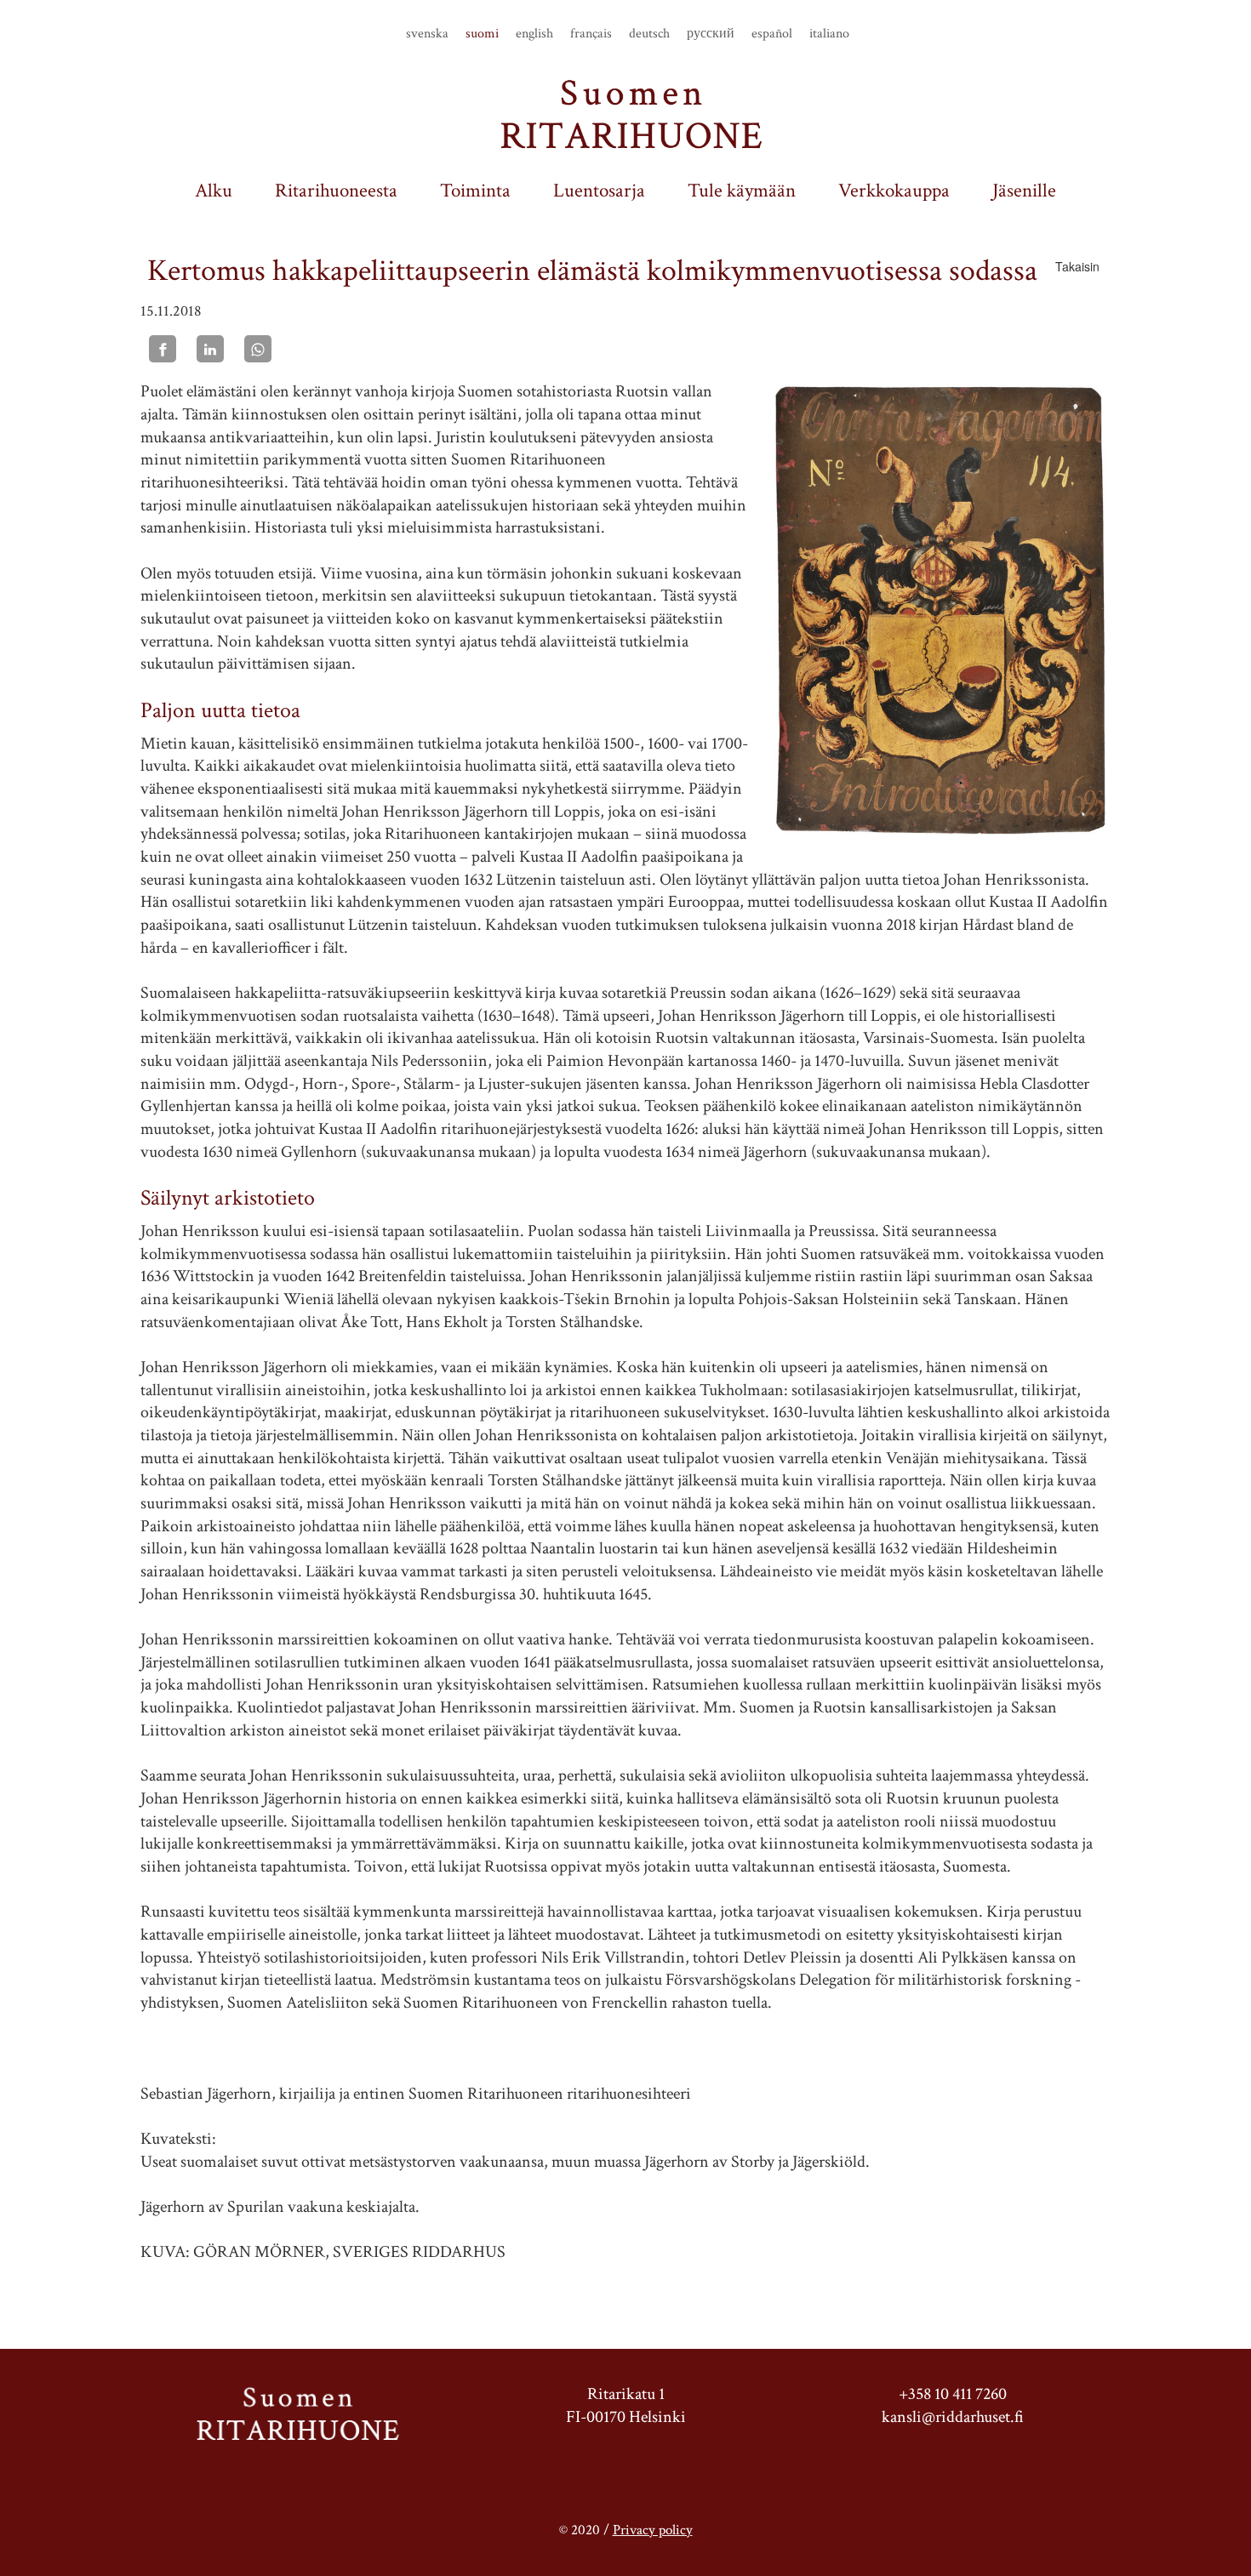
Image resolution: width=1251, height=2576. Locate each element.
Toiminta (475, 191)
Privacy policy (653, 2530)
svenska (427, 34)
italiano (829, 34)
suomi (482, 34)
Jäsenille (1024, 191)
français (591, 34)
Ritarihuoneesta (336, 191)
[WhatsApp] (258, 349)
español (772, 34)
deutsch (649, 34)
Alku (214, 191)
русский (711, 34)
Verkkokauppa (894, 191)
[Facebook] (163, 349)
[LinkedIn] (210, 349)
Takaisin (1077, 266)
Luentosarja (599, 191)
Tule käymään (742, 191)
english (534, 34)
